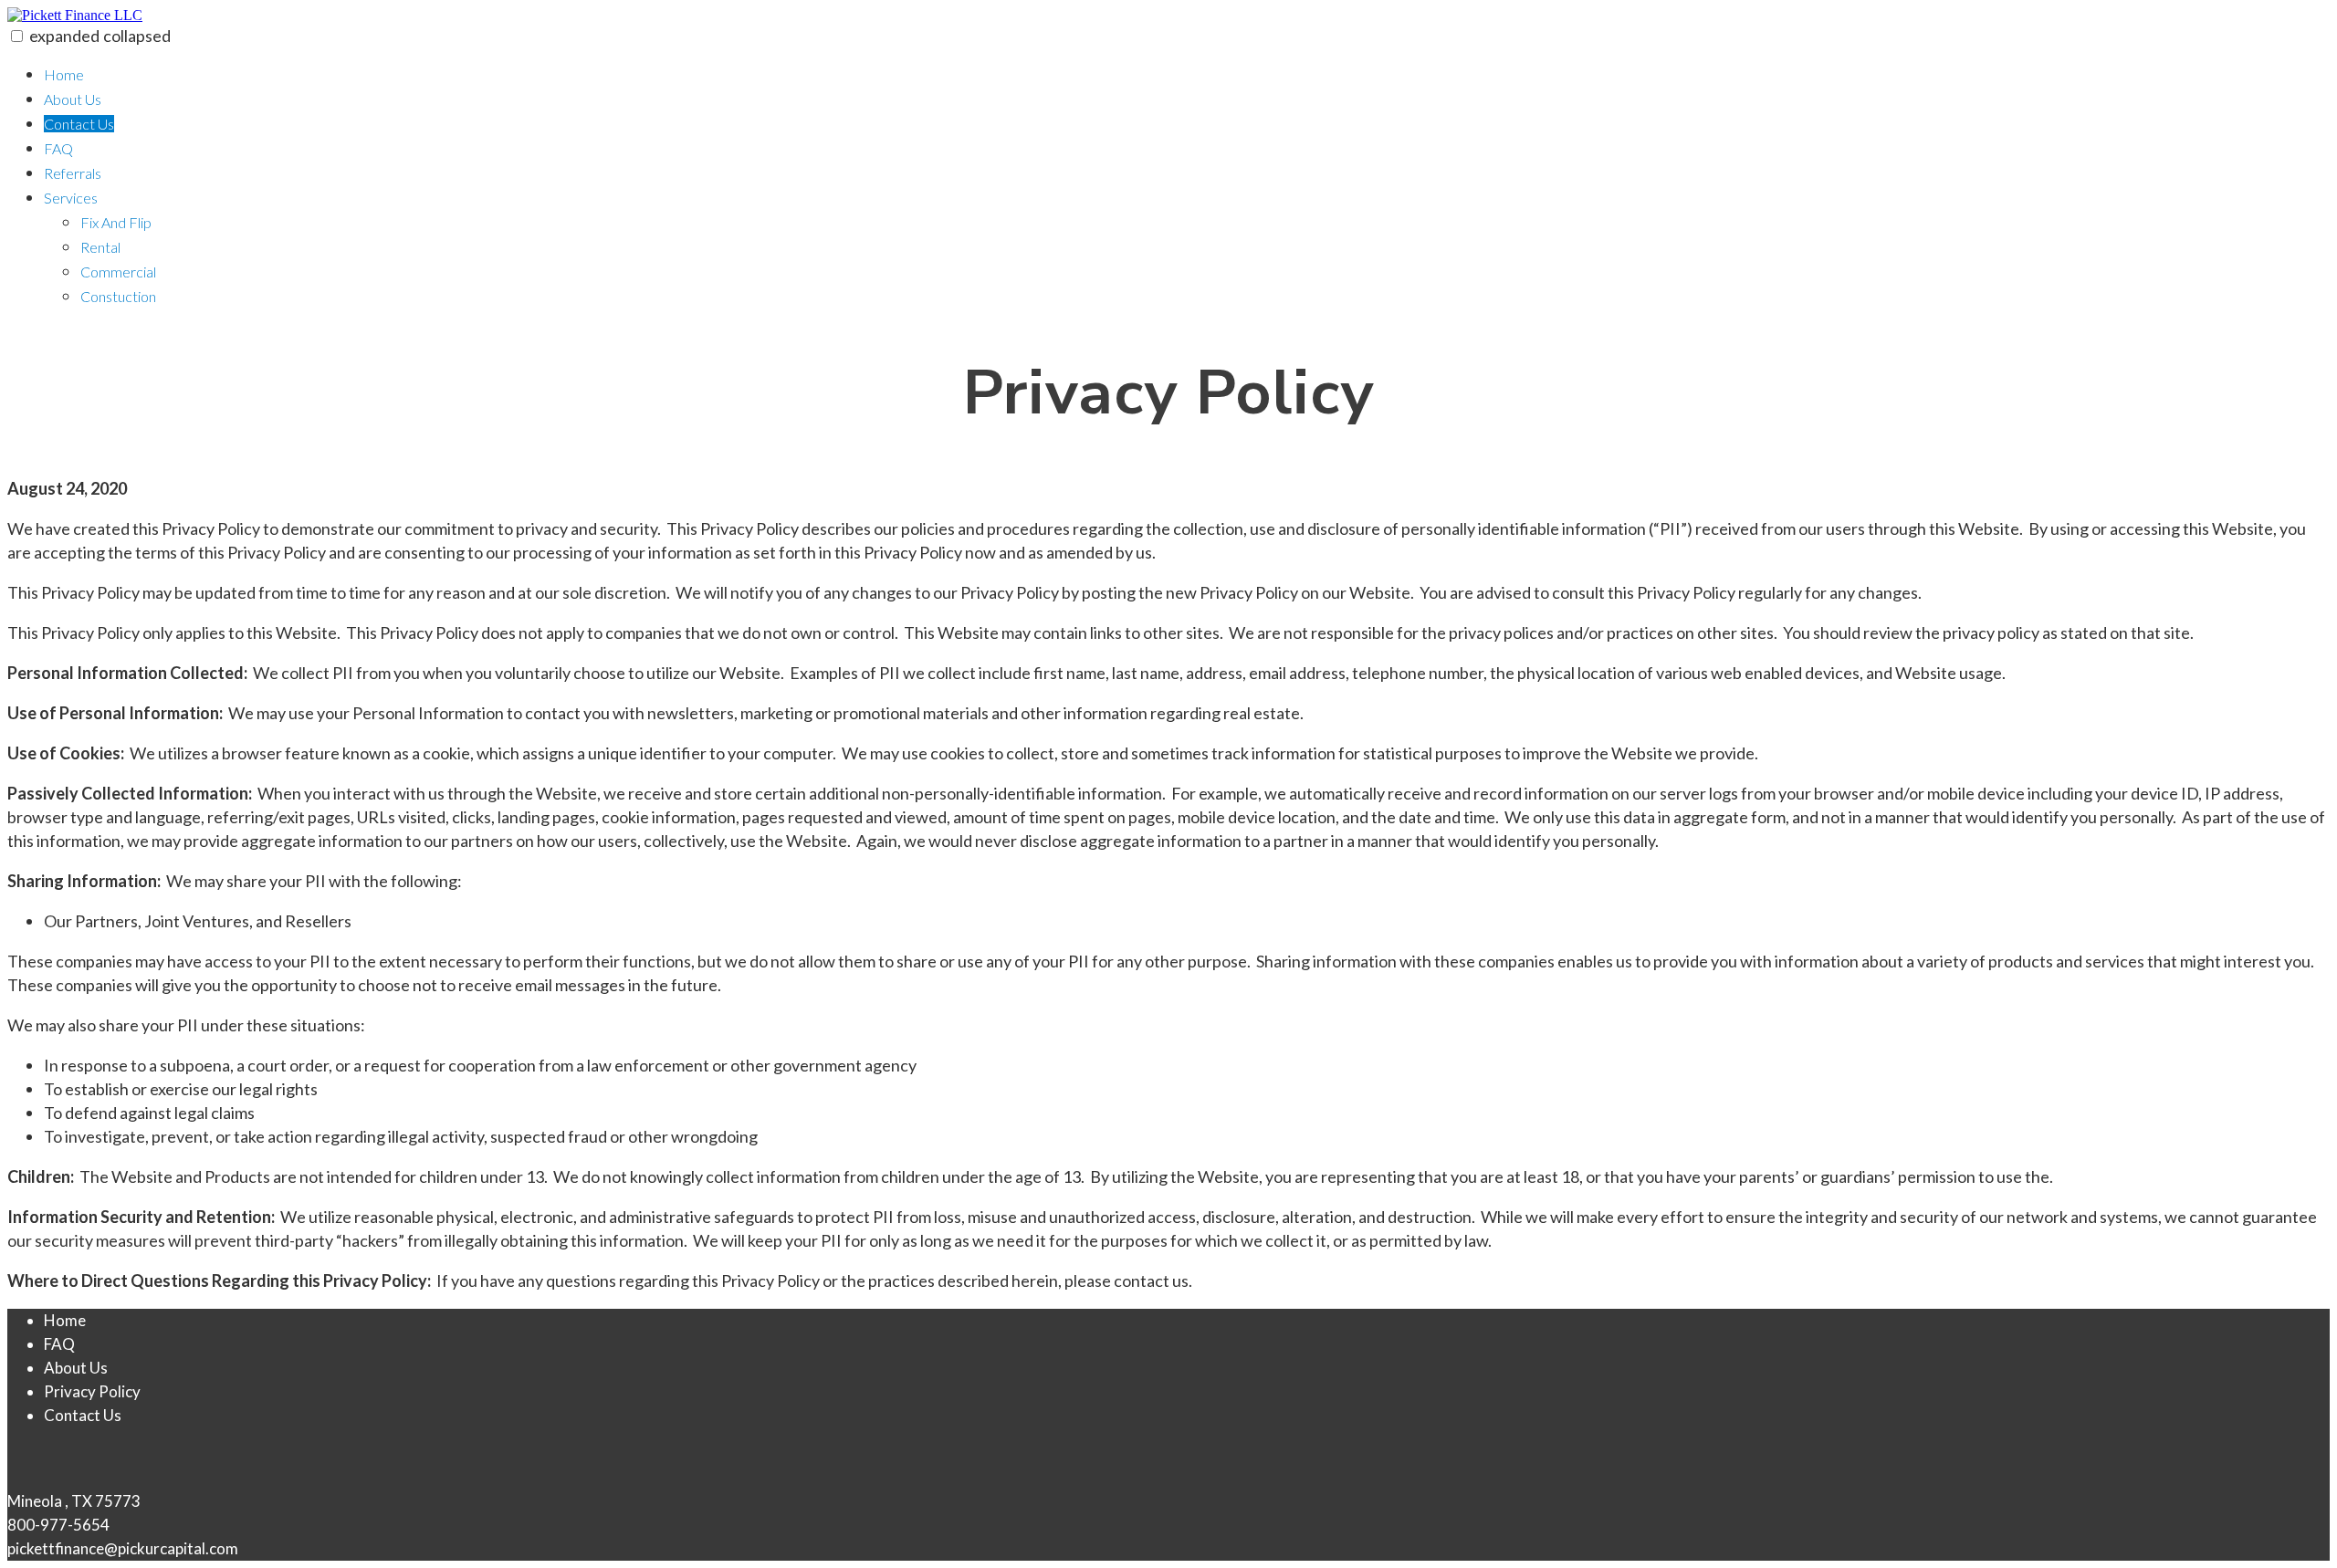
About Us (73, 99)
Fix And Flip (116, 222)
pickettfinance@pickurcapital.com (123, 1548)
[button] (17, 36)
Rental (100, 247)
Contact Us (79, 124)
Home (64, 74)
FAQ (58, 148)
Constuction (118, 296)
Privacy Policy (92, 1391)
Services (71, 198)
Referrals (73, 173)
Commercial (118, 272)
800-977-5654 (58, 1525)
